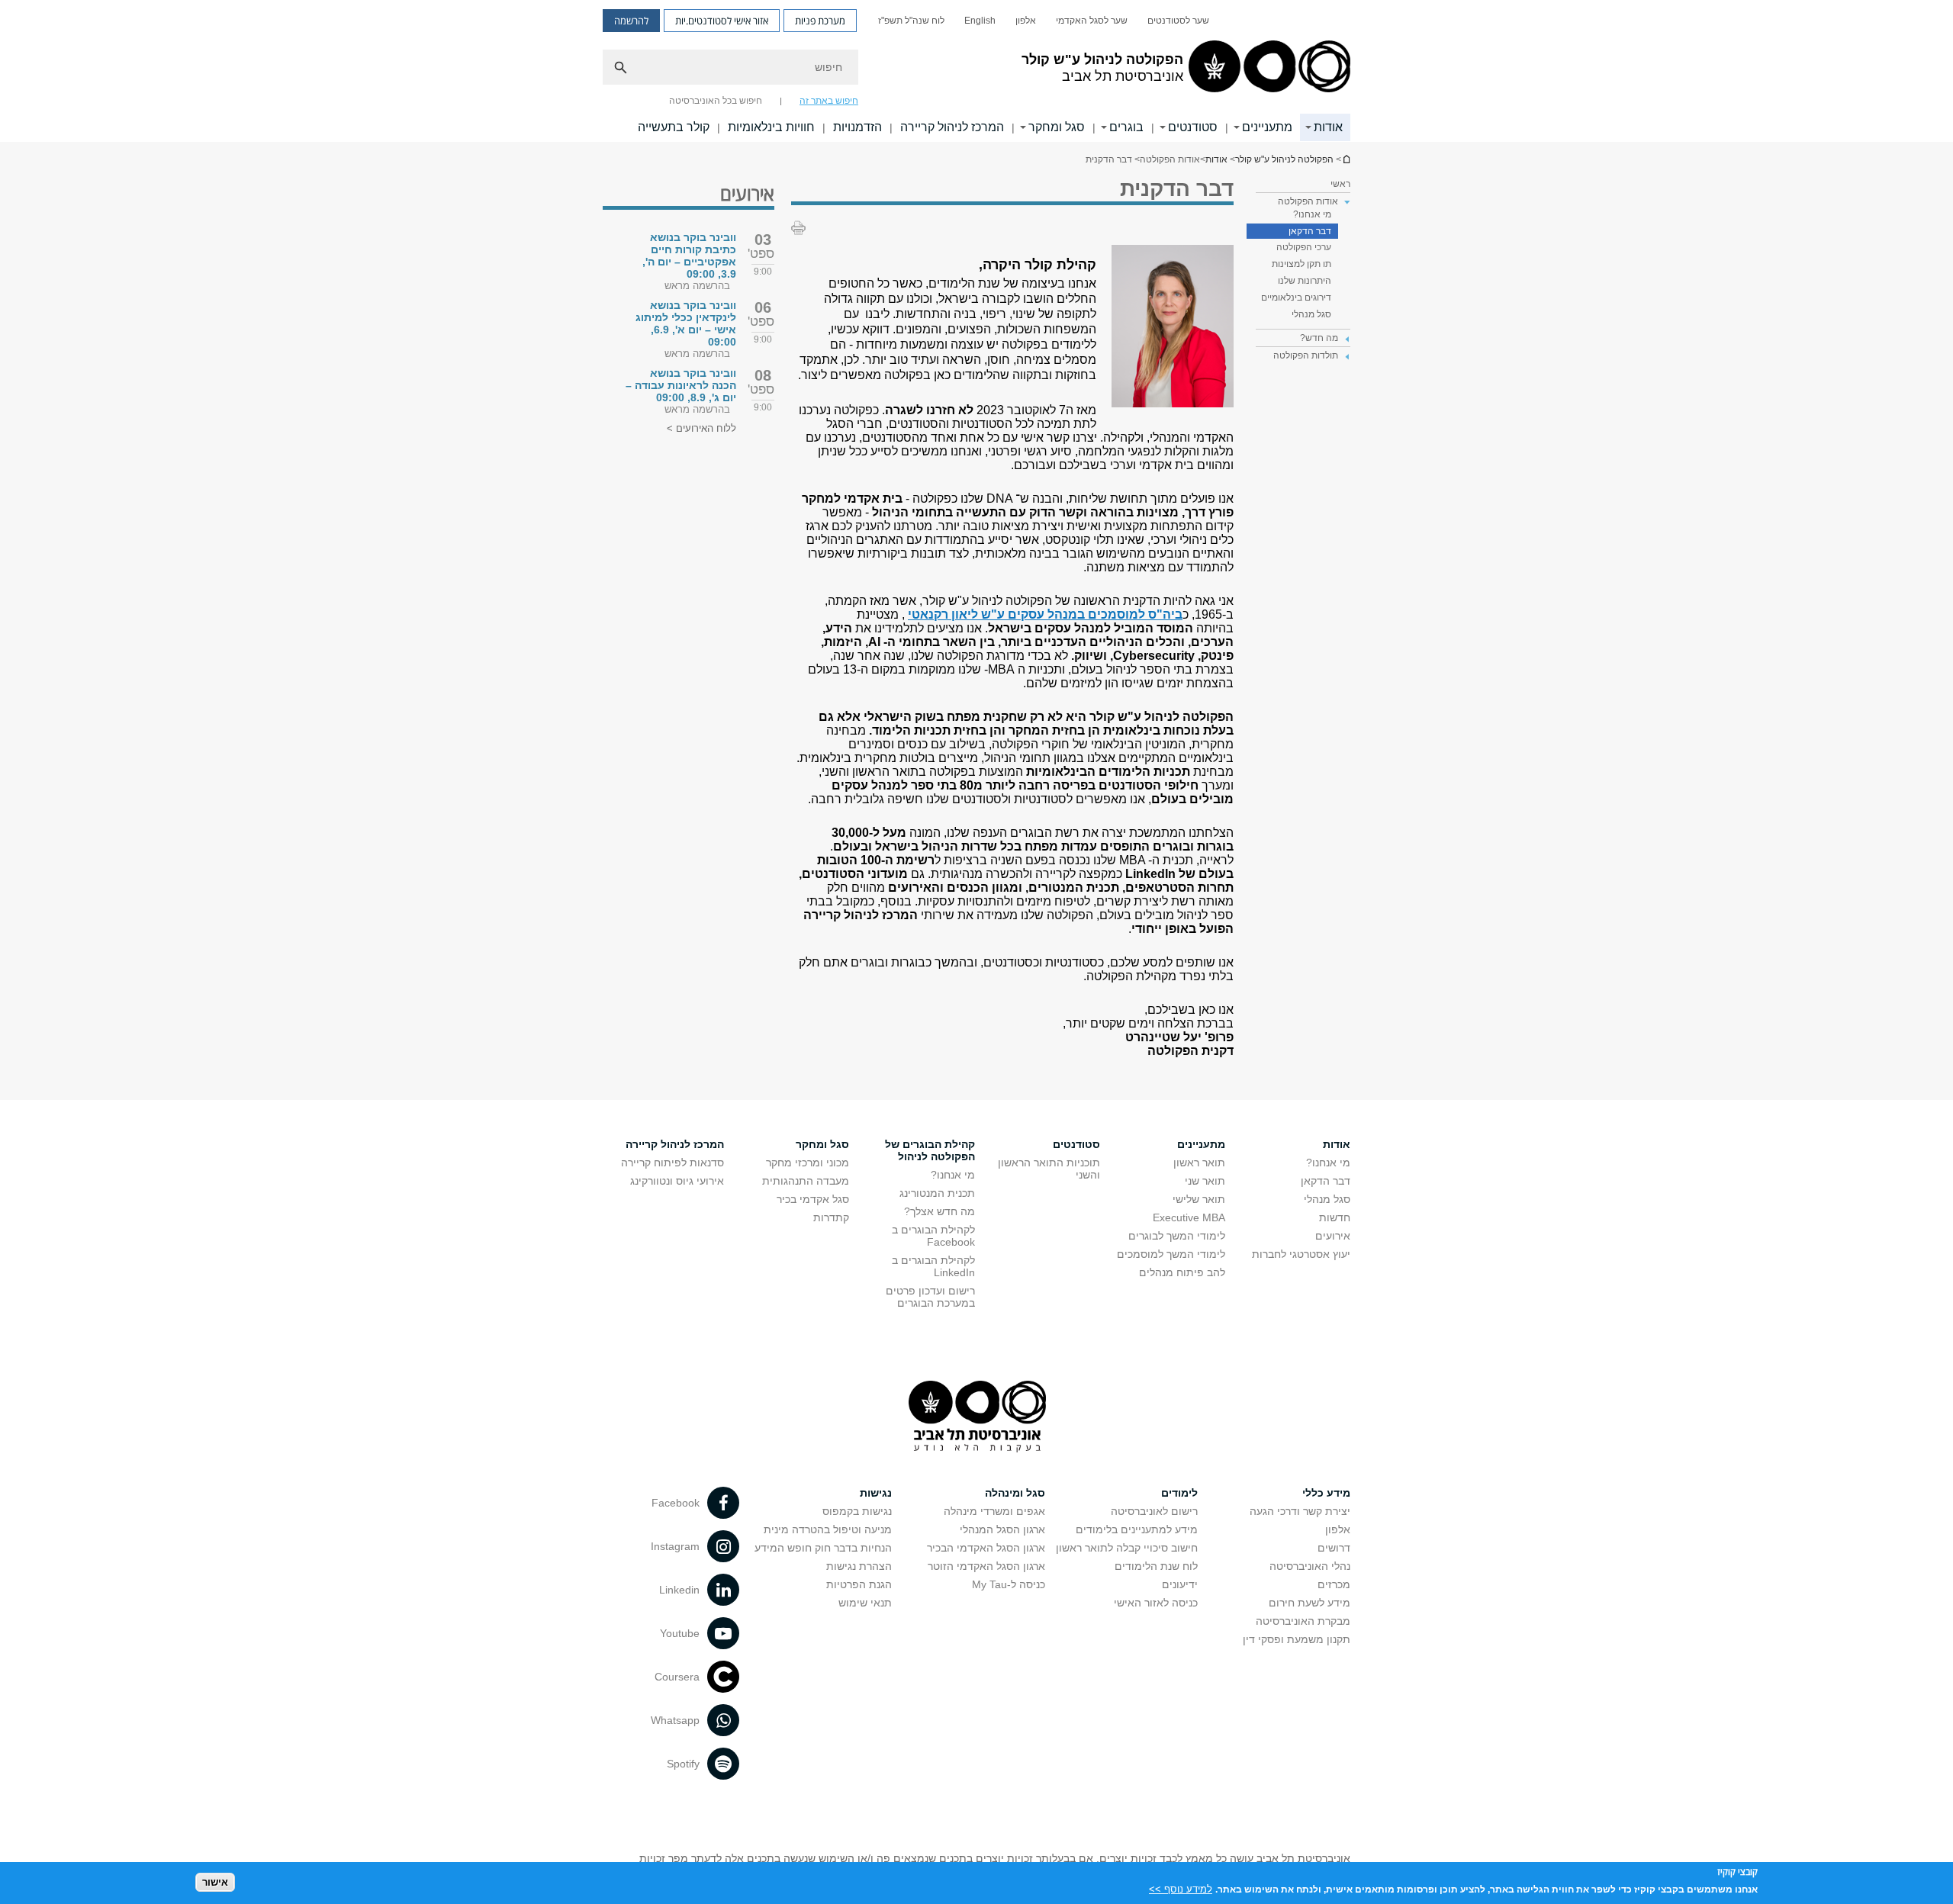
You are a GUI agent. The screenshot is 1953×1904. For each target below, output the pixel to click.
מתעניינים (1267, 127)
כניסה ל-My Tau (1009, 1584)
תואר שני (1205, 1181)
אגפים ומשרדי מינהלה (994, 1511)
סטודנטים (1193, 127)
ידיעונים (1180, 1584)
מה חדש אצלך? (939, 1211)
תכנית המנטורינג (937, 1193)
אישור (215, 1881)
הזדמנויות (857, 127)
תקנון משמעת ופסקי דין (1297, 1639)
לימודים (1179, 1493)
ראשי (1340, 184)
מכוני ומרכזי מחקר (808, 1163)
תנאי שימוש (865, 1603)
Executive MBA (1189, 1217)
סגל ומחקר (1057, 127)
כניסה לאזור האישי (1156, 1603)
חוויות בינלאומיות (771, 127)
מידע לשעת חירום (1310, 1603)
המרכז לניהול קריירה (952, 127)
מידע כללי (1326, 1493)
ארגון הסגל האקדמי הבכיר (986, 1548)
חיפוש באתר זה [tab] (829, 101)
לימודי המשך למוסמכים (1171, 1254)
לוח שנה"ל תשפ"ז (911, 21)
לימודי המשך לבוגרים (1177, 1236)
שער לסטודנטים (1178, 21)
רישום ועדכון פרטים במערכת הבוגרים (930, 1297)
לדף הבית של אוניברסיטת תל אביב (1346, 159)
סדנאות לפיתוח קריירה (672, 1163)
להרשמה (631, 21)
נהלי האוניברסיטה (1310, 1566)
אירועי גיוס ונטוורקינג (677, 1181)
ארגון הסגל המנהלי (1002, 1529)
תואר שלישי (1199, 1199)
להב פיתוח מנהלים (1182, 1272)
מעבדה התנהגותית (806, 1181)
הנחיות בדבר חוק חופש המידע (823, 1548)
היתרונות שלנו (1305, 281)
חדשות (1335, 1217)
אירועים (1333, 1236)
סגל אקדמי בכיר (813, 1199)
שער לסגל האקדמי (1092, 21)
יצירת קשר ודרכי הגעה (1300, 1511)
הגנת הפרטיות (859, 1584)
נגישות (876, 1493)
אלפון (1026, 21)
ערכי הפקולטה (1304, 247)
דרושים (1334, 1548)
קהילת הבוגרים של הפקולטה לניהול (930, 1150)
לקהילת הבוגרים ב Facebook (933, 1236)
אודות (1328, 127)
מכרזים (1334, 1584)
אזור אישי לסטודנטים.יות (722, 21)
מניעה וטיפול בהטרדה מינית (828, 1529)
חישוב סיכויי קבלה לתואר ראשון (1127, 1548)
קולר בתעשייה (674, 127)
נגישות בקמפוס (857, 1511)
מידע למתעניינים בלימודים (1137, 1529)
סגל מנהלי (1311, 314)
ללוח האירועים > (701, 428)
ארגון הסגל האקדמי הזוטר (986, 1566)
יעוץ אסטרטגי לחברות (1301, 1254)
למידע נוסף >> (1181, 1888)
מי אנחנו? (1312, 214)
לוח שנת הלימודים (1156, 1566)
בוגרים (1126, 127)
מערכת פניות (820, 21)
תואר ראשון (1199, 1163)
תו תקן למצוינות (1301, 264)
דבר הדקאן (1310, 231)
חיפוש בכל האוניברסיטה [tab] (716, 101)
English (980, 21)
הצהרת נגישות (859, 1566)
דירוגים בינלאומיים (1296, 297)
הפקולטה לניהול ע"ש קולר (1284, 159)
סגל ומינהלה (1015, 1493)
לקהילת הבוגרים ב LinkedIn (933, 1266)
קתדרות (831, 1217)
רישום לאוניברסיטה (1154, 1511)
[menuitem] (1178, 21)
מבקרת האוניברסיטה (1303, 1621)
